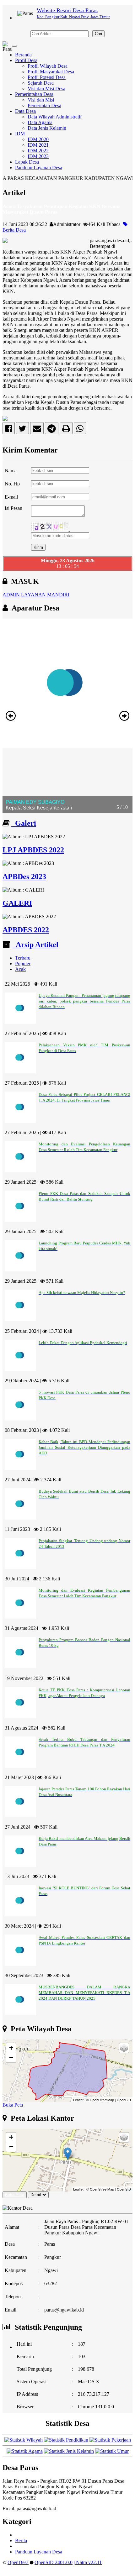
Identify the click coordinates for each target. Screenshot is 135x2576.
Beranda (23, 55)
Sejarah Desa (41, 83)
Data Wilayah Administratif (55, 117)
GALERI (17, 903)
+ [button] (11, 2048)
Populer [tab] (23, 963)
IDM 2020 (38, 139)
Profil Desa (26, 60)
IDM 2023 (38, 156)
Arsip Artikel (35, 945)
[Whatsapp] (80, 430)
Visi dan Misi (41, 100)
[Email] (37, 430)
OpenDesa (18, 2562)
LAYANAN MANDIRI (45, 595)
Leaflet (78, 2100)
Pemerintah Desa (44, 105)
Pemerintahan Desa (34, 94)
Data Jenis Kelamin (47, 128)
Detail (36, 2195)
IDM (20, 134)
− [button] (11, 2058)
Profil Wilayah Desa (48, 66)
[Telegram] (52, 430)
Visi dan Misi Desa (46, 89)
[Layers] (124, 2048)
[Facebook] (9, 430)
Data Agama (40, 122)
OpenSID (124, 2100)
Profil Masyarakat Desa (51, 72)
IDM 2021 (38, 145)
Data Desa (25, 111)
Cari (98, 34)
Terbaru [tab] (23, 958)
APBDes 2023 (24, 877)
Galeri (24, 823)
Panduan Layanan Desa (39, 168)
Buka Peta (13, 2105)
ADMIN (11, 595)
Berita (21, 2540)
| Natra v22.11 (88, 2562)
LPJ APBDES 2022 (33, 850)
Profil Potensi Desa (47, 77)
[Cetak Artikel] (66, 430)
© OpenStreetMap (100, 2100)
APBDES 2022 (26, 930)
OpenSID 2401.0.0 (54, 2562)
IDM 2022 (38, 151)
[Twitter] (22, 430)
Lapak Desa (27, 162)
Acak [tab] (20, 969)
